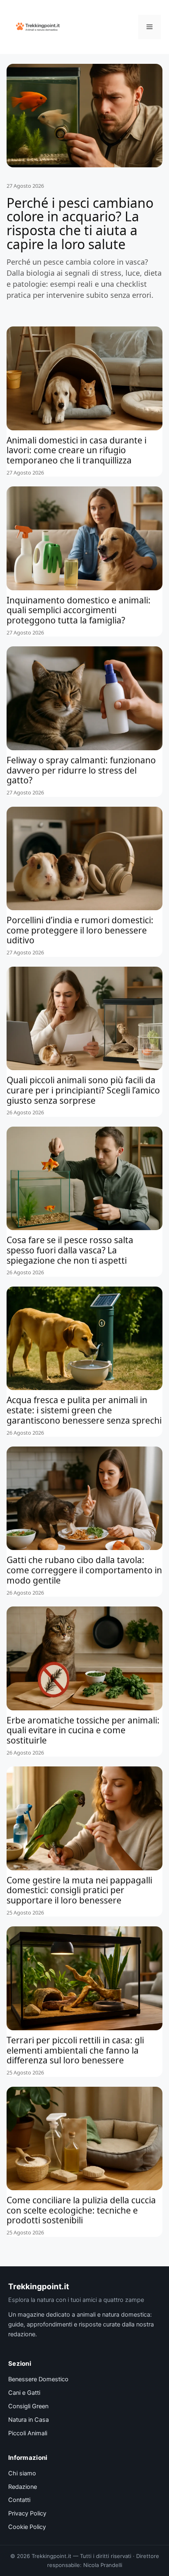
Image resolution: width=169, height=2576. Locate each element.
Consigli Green (28, 2406)
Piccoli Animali (28, 2433)
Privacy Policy (27, 2513)
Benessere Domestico (38, 2379)
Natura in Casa (29, 2420)
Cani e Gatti (24, 2393)
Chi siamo (22, 2473)
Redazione (23, 2487)
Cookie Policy (27, 2527)
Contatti (19, 2500)
